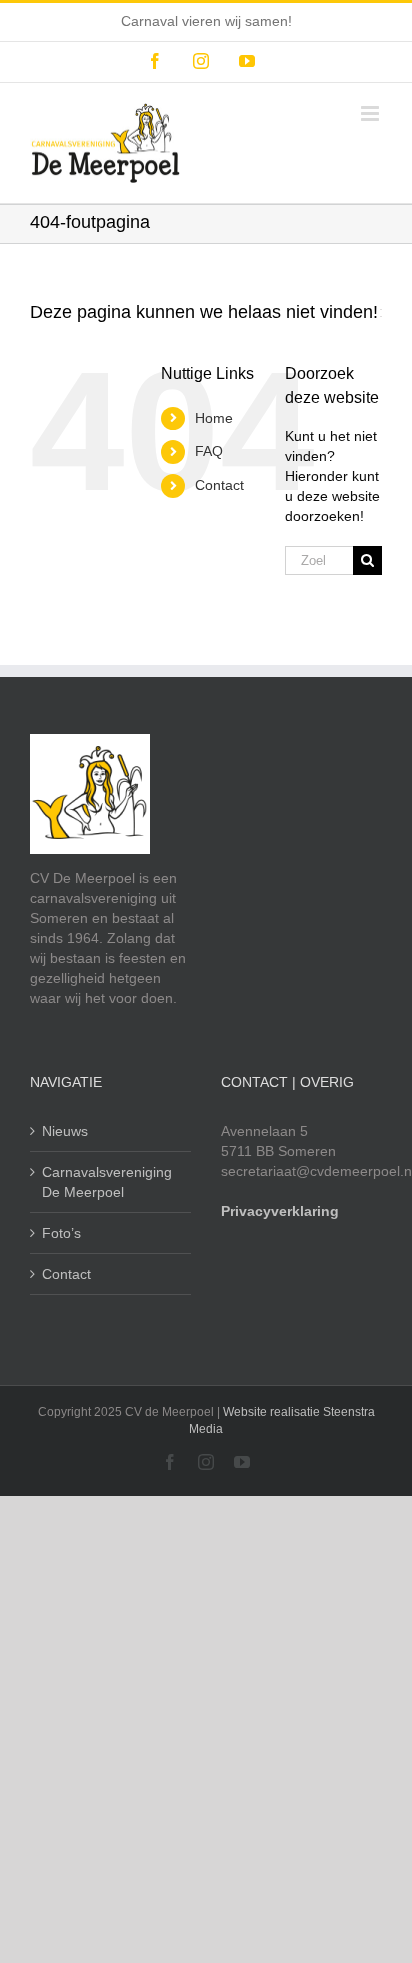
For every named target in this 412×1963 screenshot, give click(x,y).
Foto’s (61, 1233)
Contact (219, 485)
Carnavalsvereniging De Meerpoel (107, 1182)
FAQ (209, 451)
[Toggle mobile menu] (371, 113)
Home (214, 418)
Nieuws (65, 1131)
